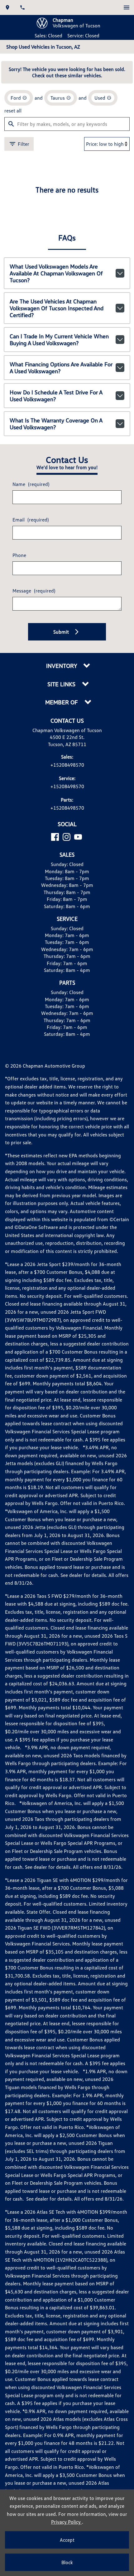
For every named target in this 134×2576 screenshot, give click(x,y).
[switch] (127, 7)
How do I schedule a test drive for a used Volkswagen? (56, 396)
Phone (19, 555)
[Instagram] (67, 837)
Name (31, 484)
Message (34, 591)
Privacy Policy (67, 2522)
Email (31, 520)
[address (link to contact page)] (7, 7)
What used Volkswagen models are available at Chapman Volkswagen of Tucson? (56, 273)
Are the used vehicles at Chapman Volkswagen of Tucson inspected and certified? (57, 308)
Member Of (62, 702)
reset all (13, 111)
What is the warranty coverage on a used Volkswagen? (56, 424)
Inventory (62, 666)
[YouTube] (78, 837)
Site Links (62, 684)
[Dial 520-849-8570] (22, 7)
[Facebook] (55, 837)
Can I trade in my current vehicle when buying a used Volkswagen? (59, 340)
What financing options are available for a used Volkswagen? (61, 368)
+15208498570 (67, 765)
